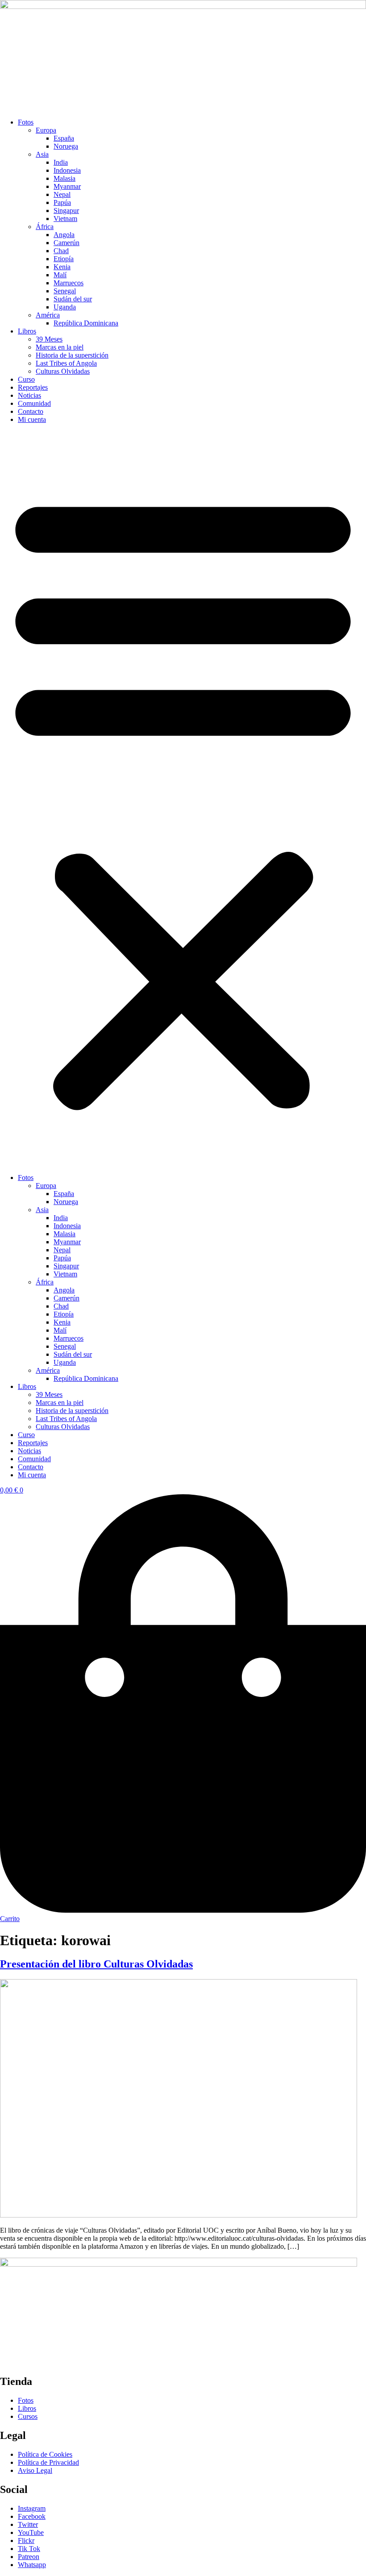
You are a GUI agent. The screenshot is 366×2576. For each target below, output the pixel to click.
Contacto (31, 411)
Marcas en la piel (60, 347)
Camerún (67, 243)
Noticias (29, 395)
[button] (183, 799)
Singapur (66, 210)
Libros (27, 331)
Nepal (62, 194)
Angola (64, 235)
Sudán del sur (73, 299)
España (64, 138)
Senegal (65, 291)
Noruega (66, 146)
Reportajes (33, 387)
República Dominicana (86, 323)
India (61, 162)
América (48, 315)
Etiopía (64, 259)
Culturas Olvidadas (63, 371)
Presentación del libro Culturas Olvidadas (96, 1964)
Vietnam (65, 219)
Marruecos (69, 283)
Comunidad (34, 403)
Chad (61, 251)
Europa (46, 130)
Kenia (62, 267)
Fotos (26, 122)
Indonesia (67, 170)
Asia (42, 154)
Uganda (65, 307)
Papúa (62, 202)
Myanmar (67, 186)
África (45, 227)
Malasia (64, 178)
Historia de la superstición (72, 355)
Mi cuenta (32, 419)
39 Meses (49, 339)
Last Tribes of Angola (66, 363)
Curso (26, 379)
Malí (60, 275)
